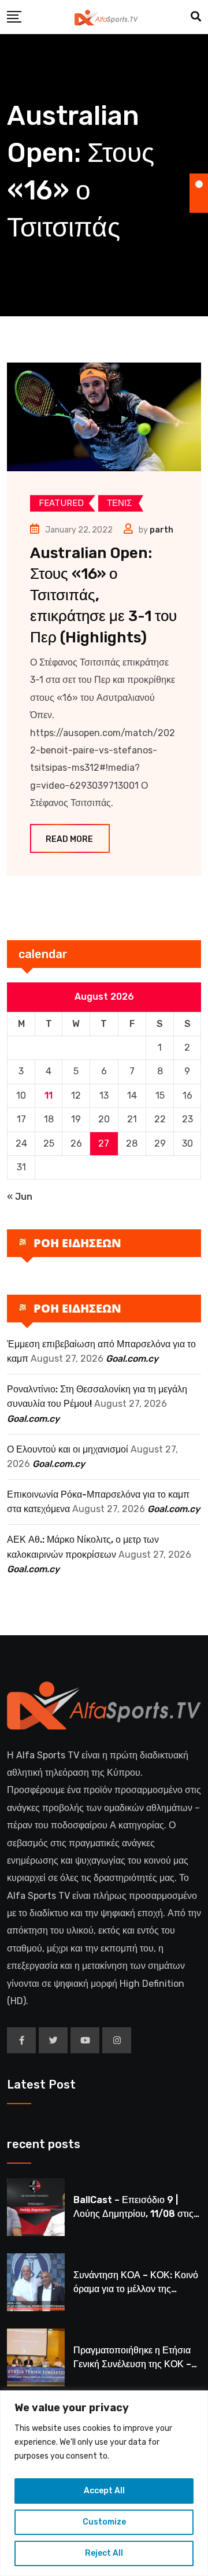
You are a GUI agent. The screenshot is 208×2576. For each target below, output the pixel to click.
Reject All (104, 2553)
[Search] (196, 17)
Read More (69, 839)
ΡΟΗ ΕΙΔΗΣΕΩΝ (77, 1243)
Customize (104, 2522)
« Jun (20, 1197)
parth (161, 530)
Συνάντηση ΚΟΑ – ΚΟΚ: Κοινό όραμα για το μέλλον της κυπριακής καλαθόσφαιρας (136, 2289)
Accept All (104, 2491)
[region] (104, 2483)
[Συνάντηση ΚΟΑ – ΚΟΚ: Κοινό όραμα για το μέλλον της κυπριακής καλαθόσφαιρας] (36, 2282)
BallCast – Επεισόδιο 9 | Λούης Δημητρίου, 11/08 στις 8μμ (133, 2214)
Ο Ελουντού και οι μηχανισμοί (68, 1449)
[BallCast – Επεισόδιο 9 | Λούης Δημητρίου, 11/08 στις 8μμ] (36, 2207)
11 (49, 1095)
